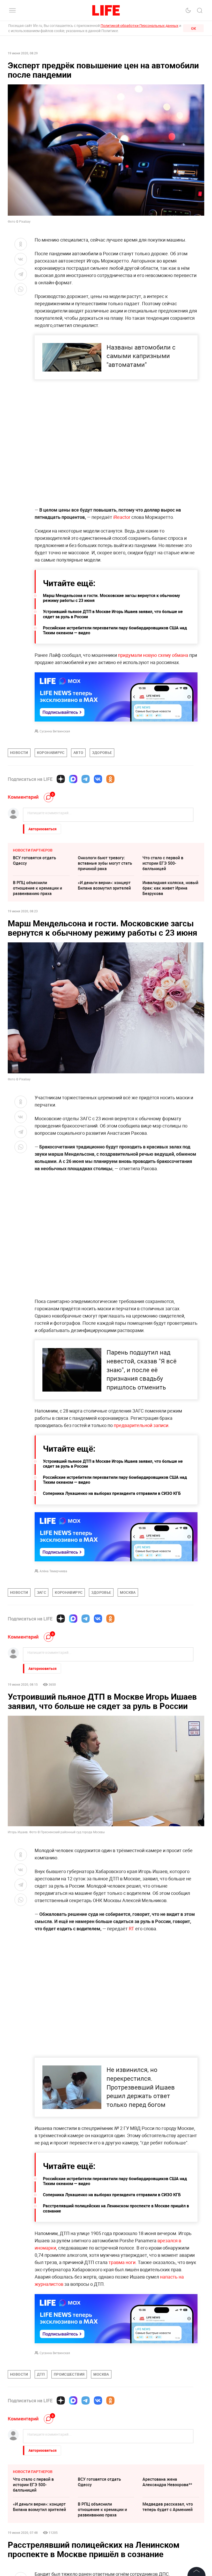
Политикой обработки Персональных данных (139, 26)
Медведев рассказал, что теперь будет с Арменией (168, 2507)
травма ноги (122, 2262)
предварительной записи (141, 1425)
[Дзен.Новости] (61, 779)
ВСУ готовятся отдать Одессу (35, 860)
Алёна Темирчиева (53, 1571)
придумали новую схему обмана (153, 655)
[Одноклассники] (110, 779)
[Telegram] (86, 779)
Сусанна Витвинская (55, 731)
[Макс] (73, 779)
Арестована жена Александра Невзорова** (167, 2482)
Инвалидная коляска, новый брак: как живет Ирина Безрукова (170, 888)
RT (131, 1929)
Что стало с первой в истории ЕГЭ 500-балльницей (163, 863)
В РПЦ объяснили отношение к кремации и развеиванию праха (37, 888)
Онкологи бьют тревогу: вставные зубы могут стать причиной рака (105, 863)
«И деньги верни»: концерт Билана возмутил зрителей (104, 885)
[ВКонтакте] (98, 779)
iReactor (122, 517)
